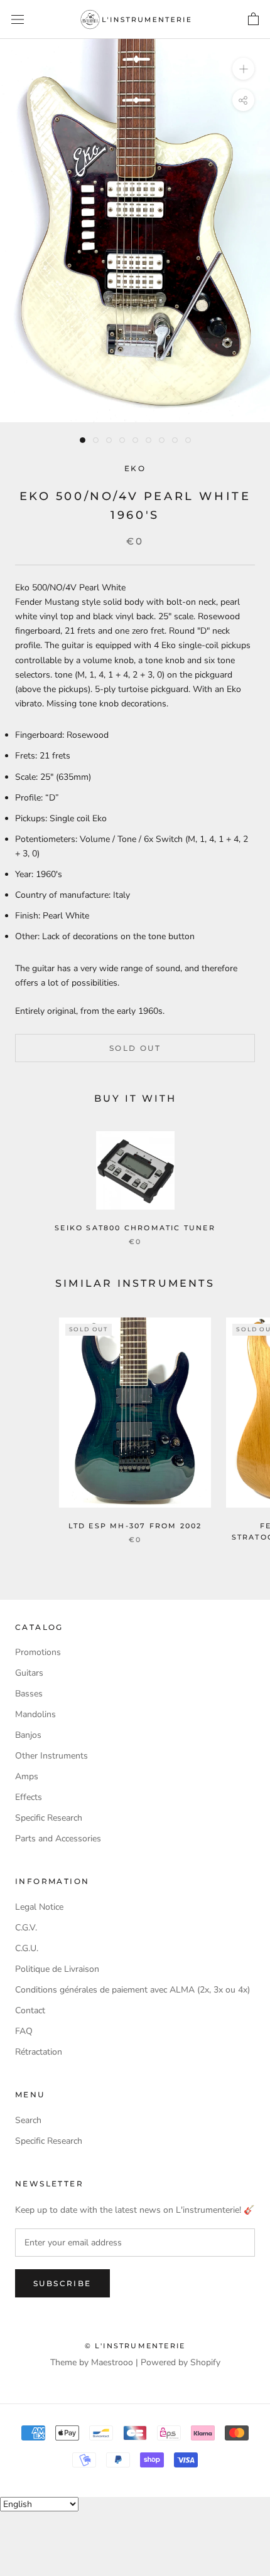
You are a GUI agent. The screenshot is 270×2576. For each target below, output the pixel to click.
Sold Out (135, 1048)
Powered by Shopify (181, 2362)
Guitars (29, 1673)
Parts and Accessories (58, 1839)
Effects (29, 1797)
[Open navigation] (18, 20)
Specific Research (49, 1818)
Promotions (38, 1652)
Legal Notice (39, 1907)
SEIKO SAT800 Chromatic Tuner (135, 1228)
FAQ (24, 2031)
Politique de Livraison (57, 1969)
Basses (29, 1694)
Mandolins (35, 1714)
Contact (30, 2010)
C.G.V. (26, 1928)
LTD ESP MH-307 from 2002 (135, 1526)
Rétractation (39, 2052)
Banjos (28, 1735)
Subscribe (62, 2283)
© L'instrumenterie (135, 2346)
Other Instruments (51, 1756)
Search (28, 2120)
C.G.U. (27, 1948)
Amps (27, 1776)
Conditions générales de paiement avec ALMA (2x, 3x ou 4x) (132, 1990)
